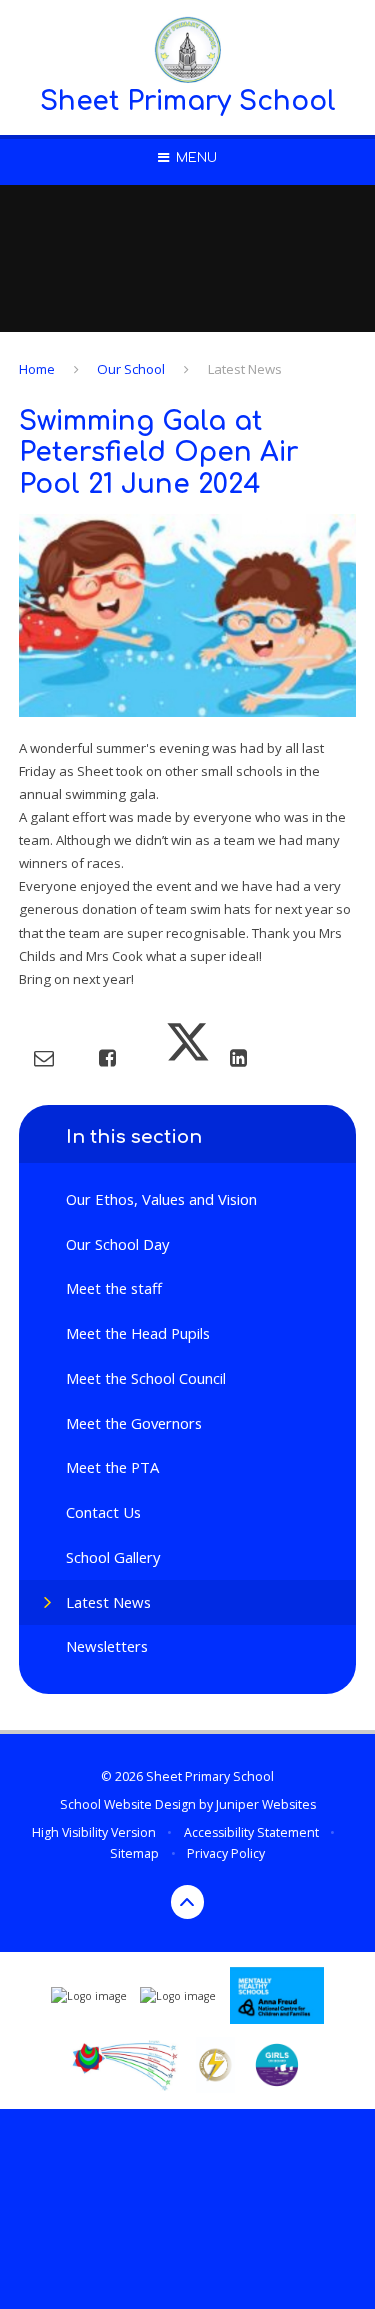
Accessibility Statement (251, 1832)
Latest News (245, 369)
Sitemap (134, 1853)
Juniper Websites (266, 1804)
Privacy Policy (226, 1853)
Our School (131, 369)
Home (37, 369)
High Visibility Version (94, 1832)
